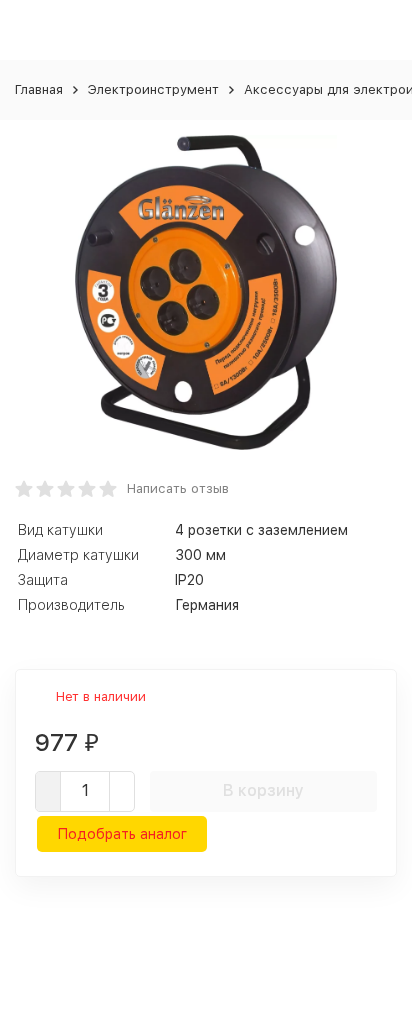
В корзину (263, 790)
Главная (39, 89)
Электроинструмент (153, 89)
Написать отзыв (178, 488)
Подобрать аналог (122, 834)
